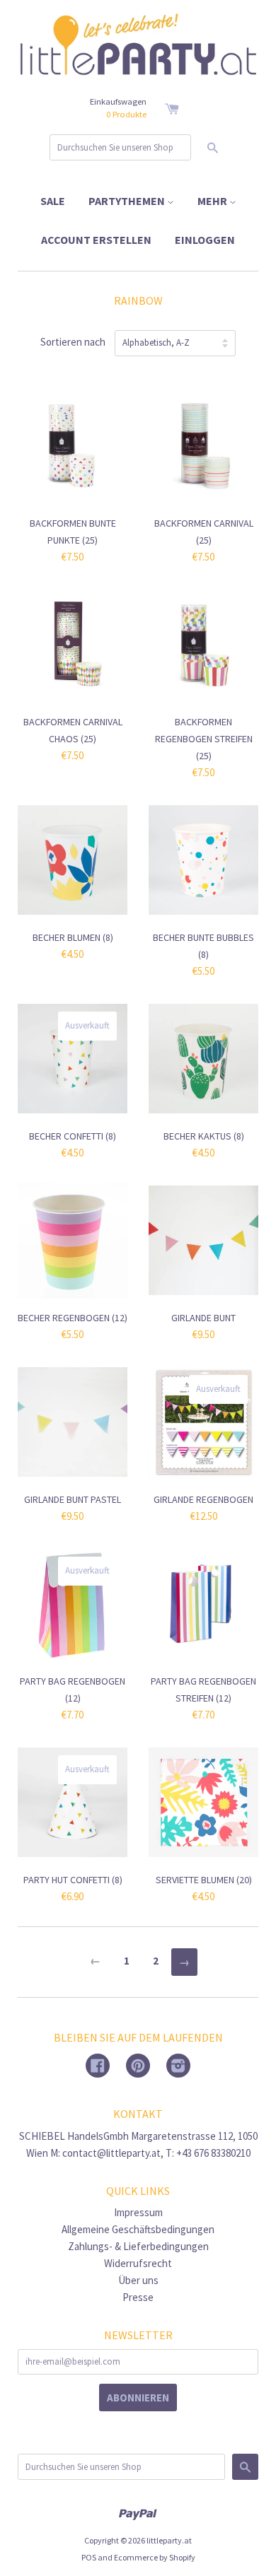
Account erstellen (96, 240)
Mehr (213, 201)
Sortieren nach (73, 342)
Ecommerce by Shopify (155, 2557)
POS (89, 2557)
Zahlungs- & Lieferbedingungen (138, 2246)
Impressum (138, 2212)
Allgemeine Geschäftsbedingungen (138, 2229)
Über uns (138, 2280)
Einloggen (205, 240)
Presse (138, 2297)
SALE (53, 201)
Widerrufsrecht (138, 2263)
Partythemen (128, 201)
